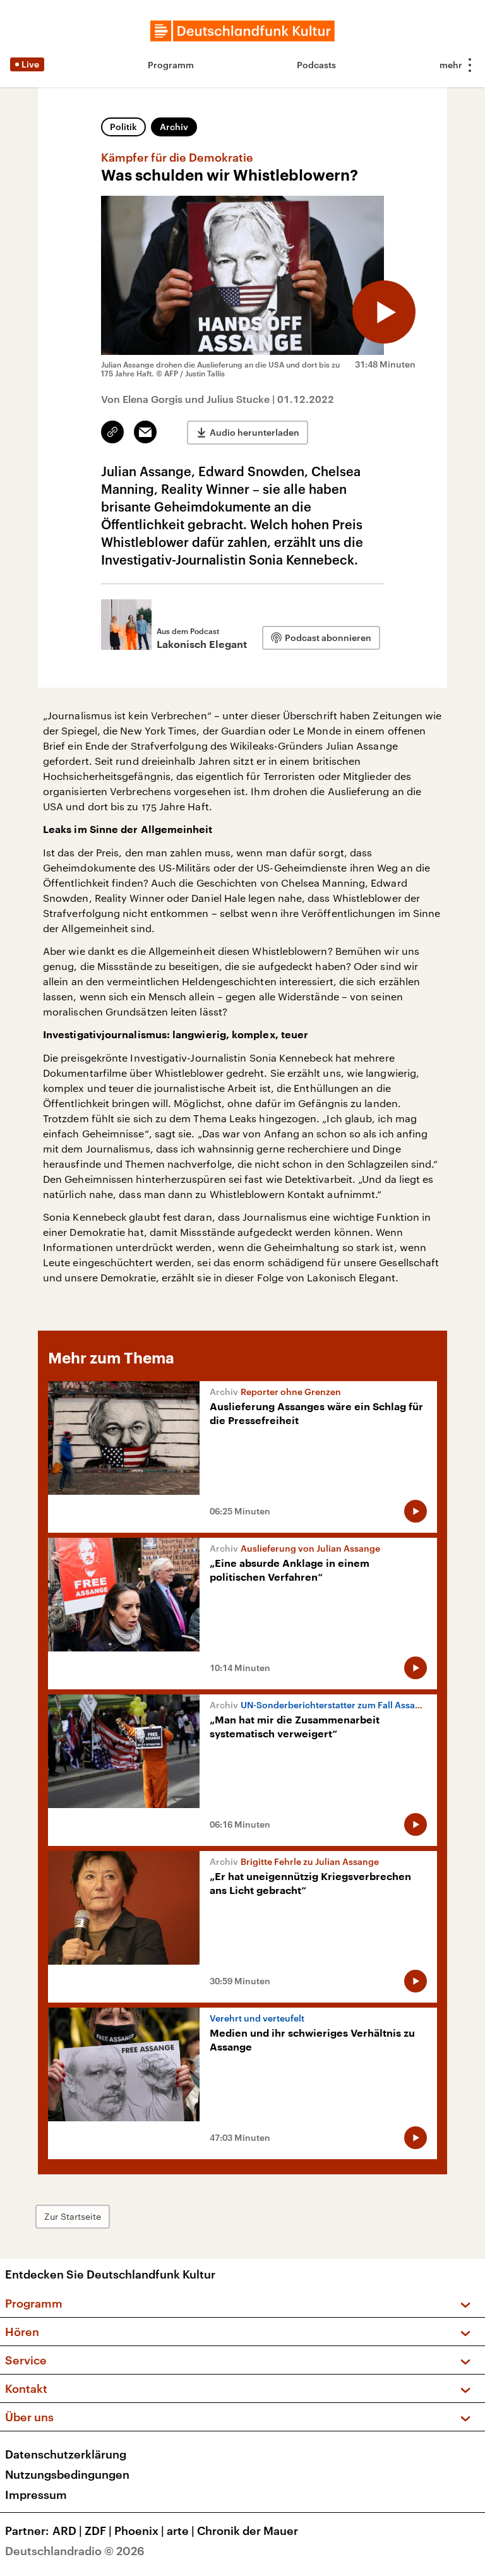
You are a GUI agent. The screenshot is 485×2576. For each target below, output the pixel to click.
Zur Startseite (73, 2216)
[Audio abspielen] (384, 312)
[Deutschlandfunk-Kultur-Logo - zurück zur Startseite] (242, 31)
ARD (67, 2531)
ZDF (98, 2531)
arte (181, 2531)
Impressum (36, 2495)
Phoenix (139, 2531)
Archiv (174, 127)
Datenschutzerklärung (66, 2454)
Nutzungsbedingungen (67, 2474)
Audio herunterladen (254, 432)
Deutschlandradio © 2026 (75, 2551)
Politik (123, 127)
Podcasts (316, 65)
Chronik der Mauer (248, 2531)
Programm (171, 65)
